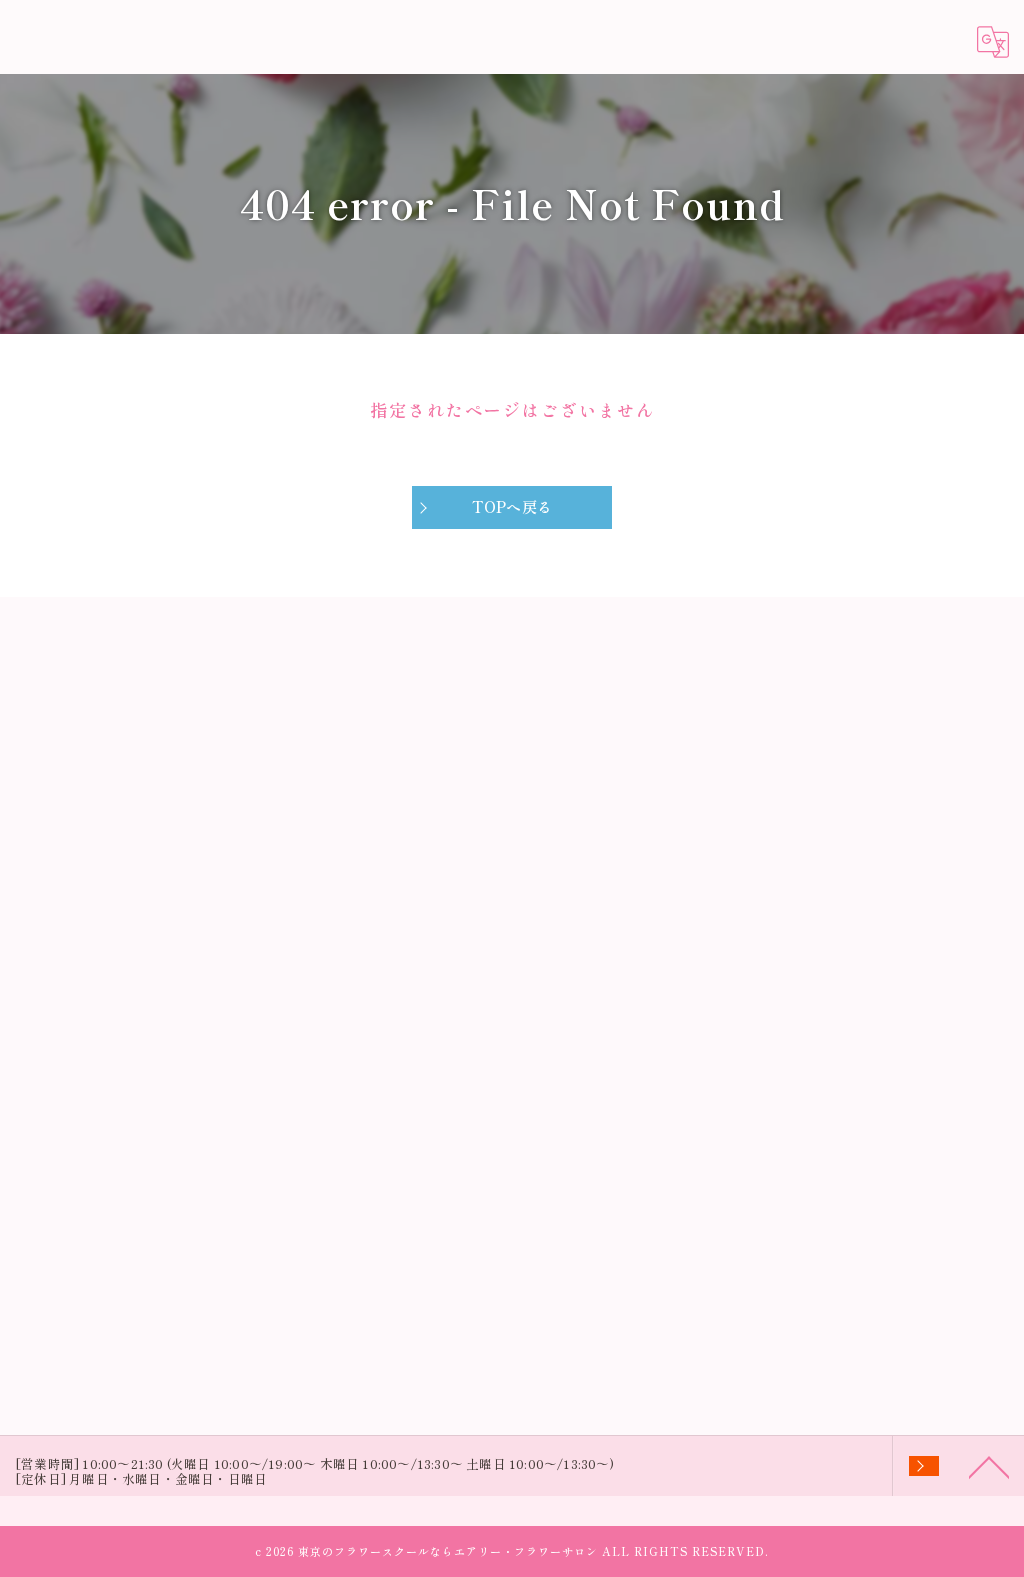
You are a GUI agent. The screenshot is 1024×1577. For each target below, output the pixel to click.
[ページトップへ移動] (989, 1466)
